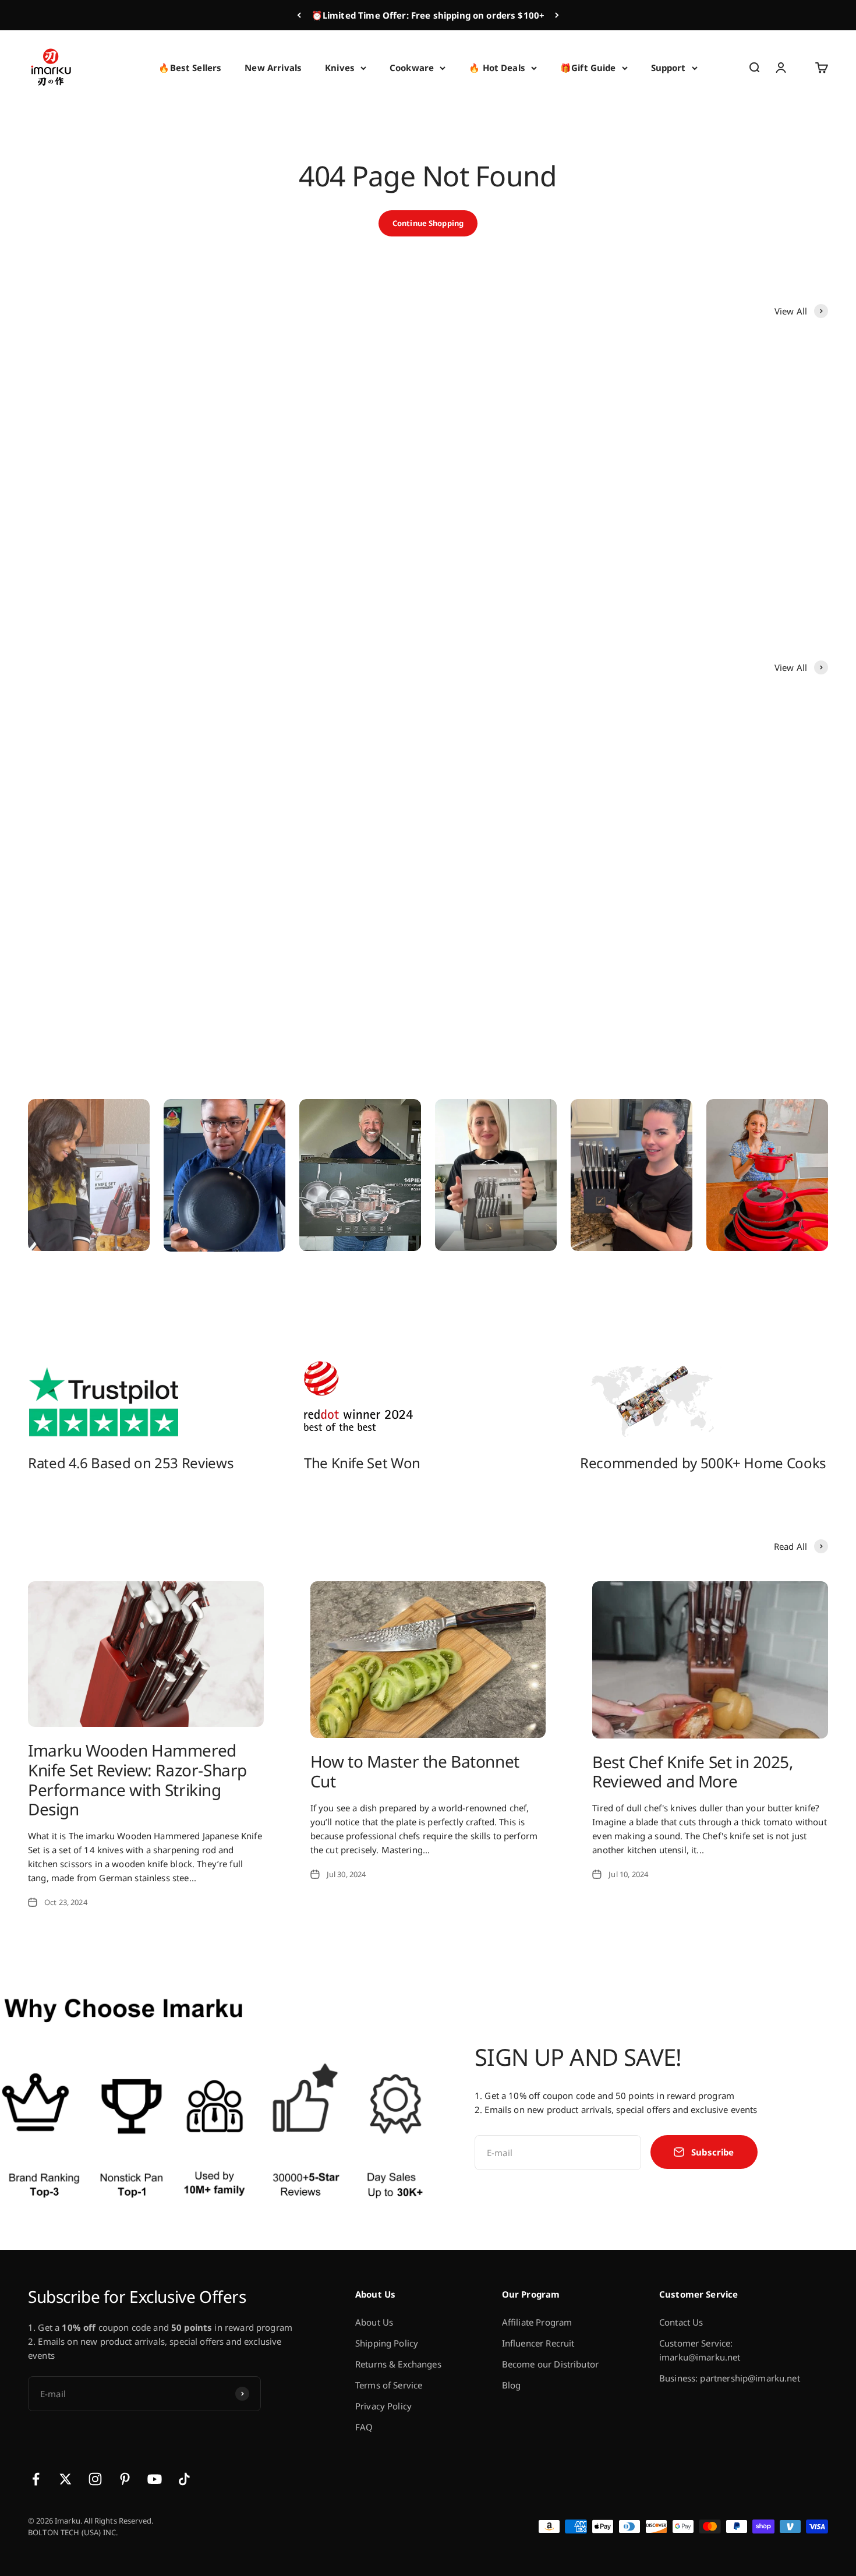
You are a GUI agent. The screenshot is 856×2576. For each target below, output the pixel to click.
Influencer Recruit (538, 2343)
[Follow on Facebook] (36, 2479)
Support (668, 68)
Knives (340, 68)
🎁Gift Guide (588, 68)
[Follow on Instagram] (95, 2479)
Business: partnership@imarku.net (730, 2378)
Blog (512, 2385)
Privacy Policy (383, 2406)
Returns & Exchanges (398, 2364)
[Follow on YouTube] (155, 2479)
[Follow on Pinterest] (125, 2479)
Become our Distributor (550, 2364)
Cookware (412, 68)
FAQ (364, 2427)
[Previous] (299, 15)
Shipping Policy (387, 2343)
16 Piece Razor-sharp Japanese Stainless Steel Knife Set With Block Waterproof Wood (116, 926)
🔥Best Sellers (190, 68)
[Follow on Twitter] (66, 2479)
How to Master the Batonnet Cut (415, 1771)
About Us (374, 2322)
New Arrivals (273, 68)
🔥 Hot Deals (497, 68)
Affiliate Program (537, 2322)
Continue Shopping (428, 223)
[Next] (557, 15)
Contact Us (681, 2322)
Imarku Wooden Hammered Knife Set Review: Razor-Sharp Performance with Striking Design (137, 1780)
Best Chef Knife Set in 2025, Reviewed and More (693, 1772)
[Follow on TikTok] (184, 2479)
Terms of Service (389, 2385)
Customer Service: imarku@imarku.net (700, 2350)
